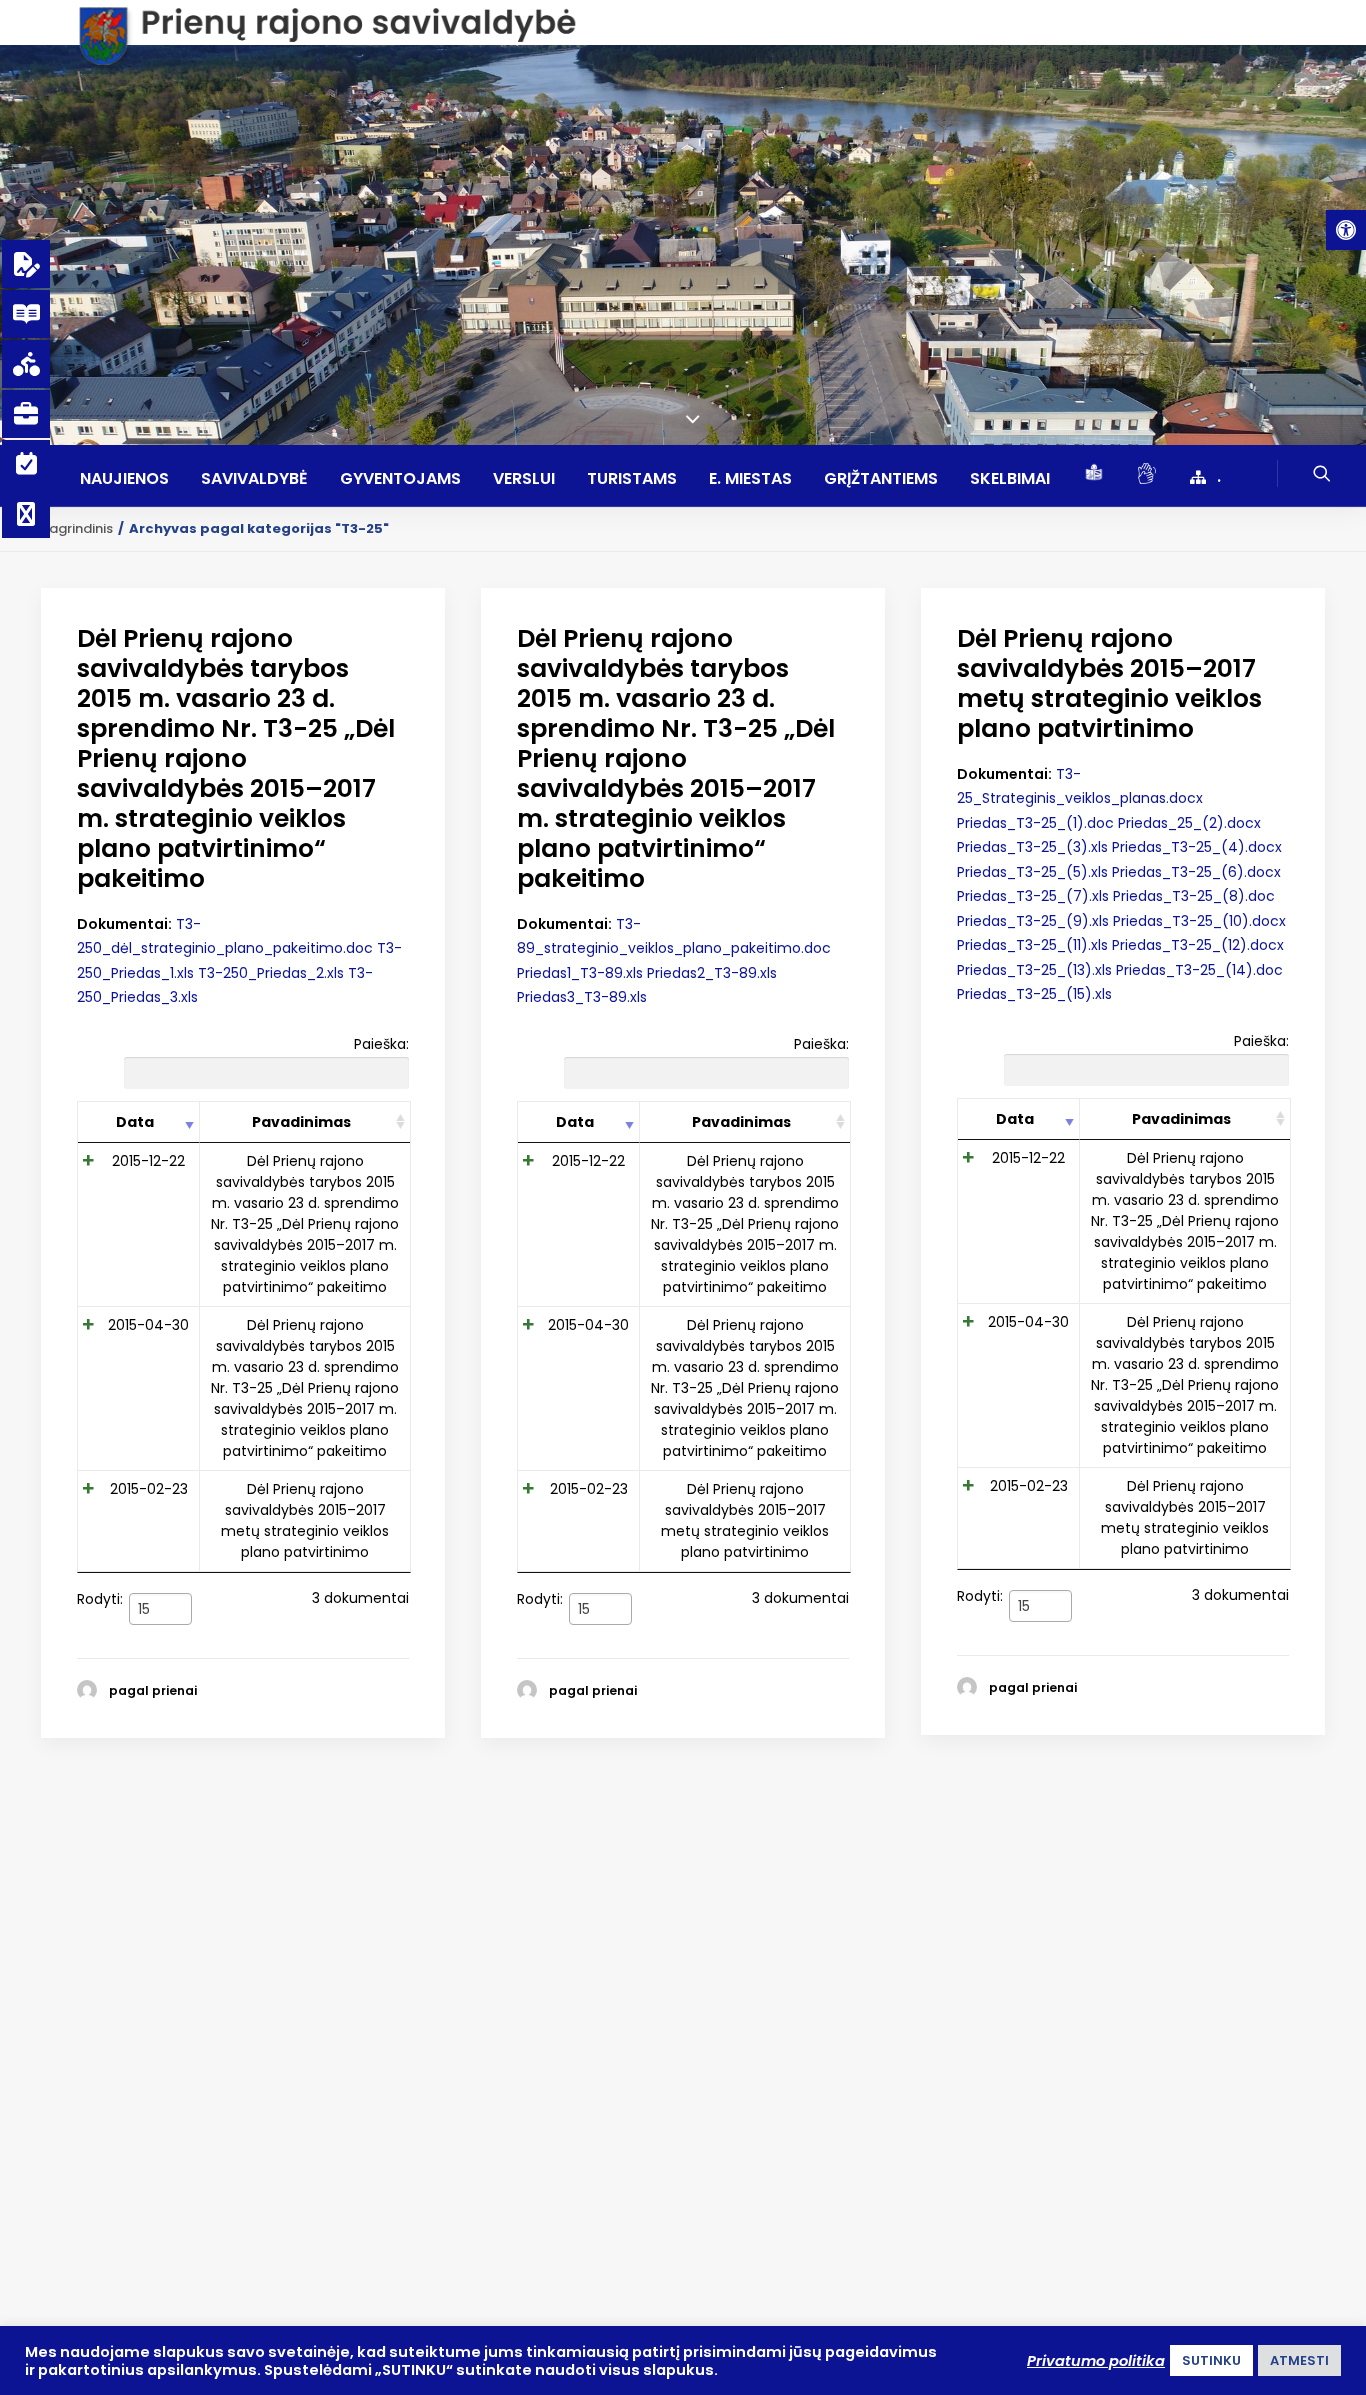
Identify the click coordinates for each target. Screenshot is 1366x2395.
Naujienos (124, 479)
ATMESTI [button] (1299, 2360)
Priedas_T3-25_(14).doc (1199, 970)
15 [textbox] (144, 1609)
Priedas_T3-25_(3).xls (1032, 847)
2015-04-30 (148, 1325)
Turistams (632, 479)
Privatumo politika (1096, 2361)
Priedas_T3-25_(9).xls (1033, 921)
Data (135, 1122)
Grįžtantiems (881, 479)
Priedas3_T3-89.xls (582, 997)
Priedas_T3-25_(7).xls (1033, 896)
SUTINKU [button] (1211, 2360)
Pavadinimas (301, 1122)
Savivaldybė (254, 479)
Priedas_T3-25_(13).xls (1034, 970)
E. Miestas (750, 479)
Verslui (524, 479)
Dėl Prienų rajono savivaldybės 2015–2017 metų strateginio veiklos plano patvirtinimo (305, 1520)
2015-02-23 (149, 1489)
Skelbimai (1010, 479)
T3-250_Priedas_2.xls (271, 973)
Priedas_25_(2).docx (1189, 823)
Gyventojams (400, 479)
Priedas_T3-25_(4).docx (1197, 847)
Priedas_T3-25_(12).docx (1198, 945)
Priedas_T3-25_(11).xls (1032, 945)
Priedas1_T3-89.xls (580, 973)
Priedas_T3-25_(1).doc (1035, 823)
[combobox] (160, 1609)
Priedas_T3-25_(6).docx (1196, 872)
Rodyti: (113, 1602)
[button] (1346, 230)
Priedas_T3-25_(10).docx (1199, 921)
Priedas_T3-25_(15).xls (1034, 994)
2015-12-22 (148, 1161)
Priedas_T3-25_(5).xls (1032, 872)
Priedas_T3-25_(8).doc (1194, 896)
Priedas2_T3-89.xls (712, 973)
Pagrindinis (77, 528)
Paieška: (381, 1044)
